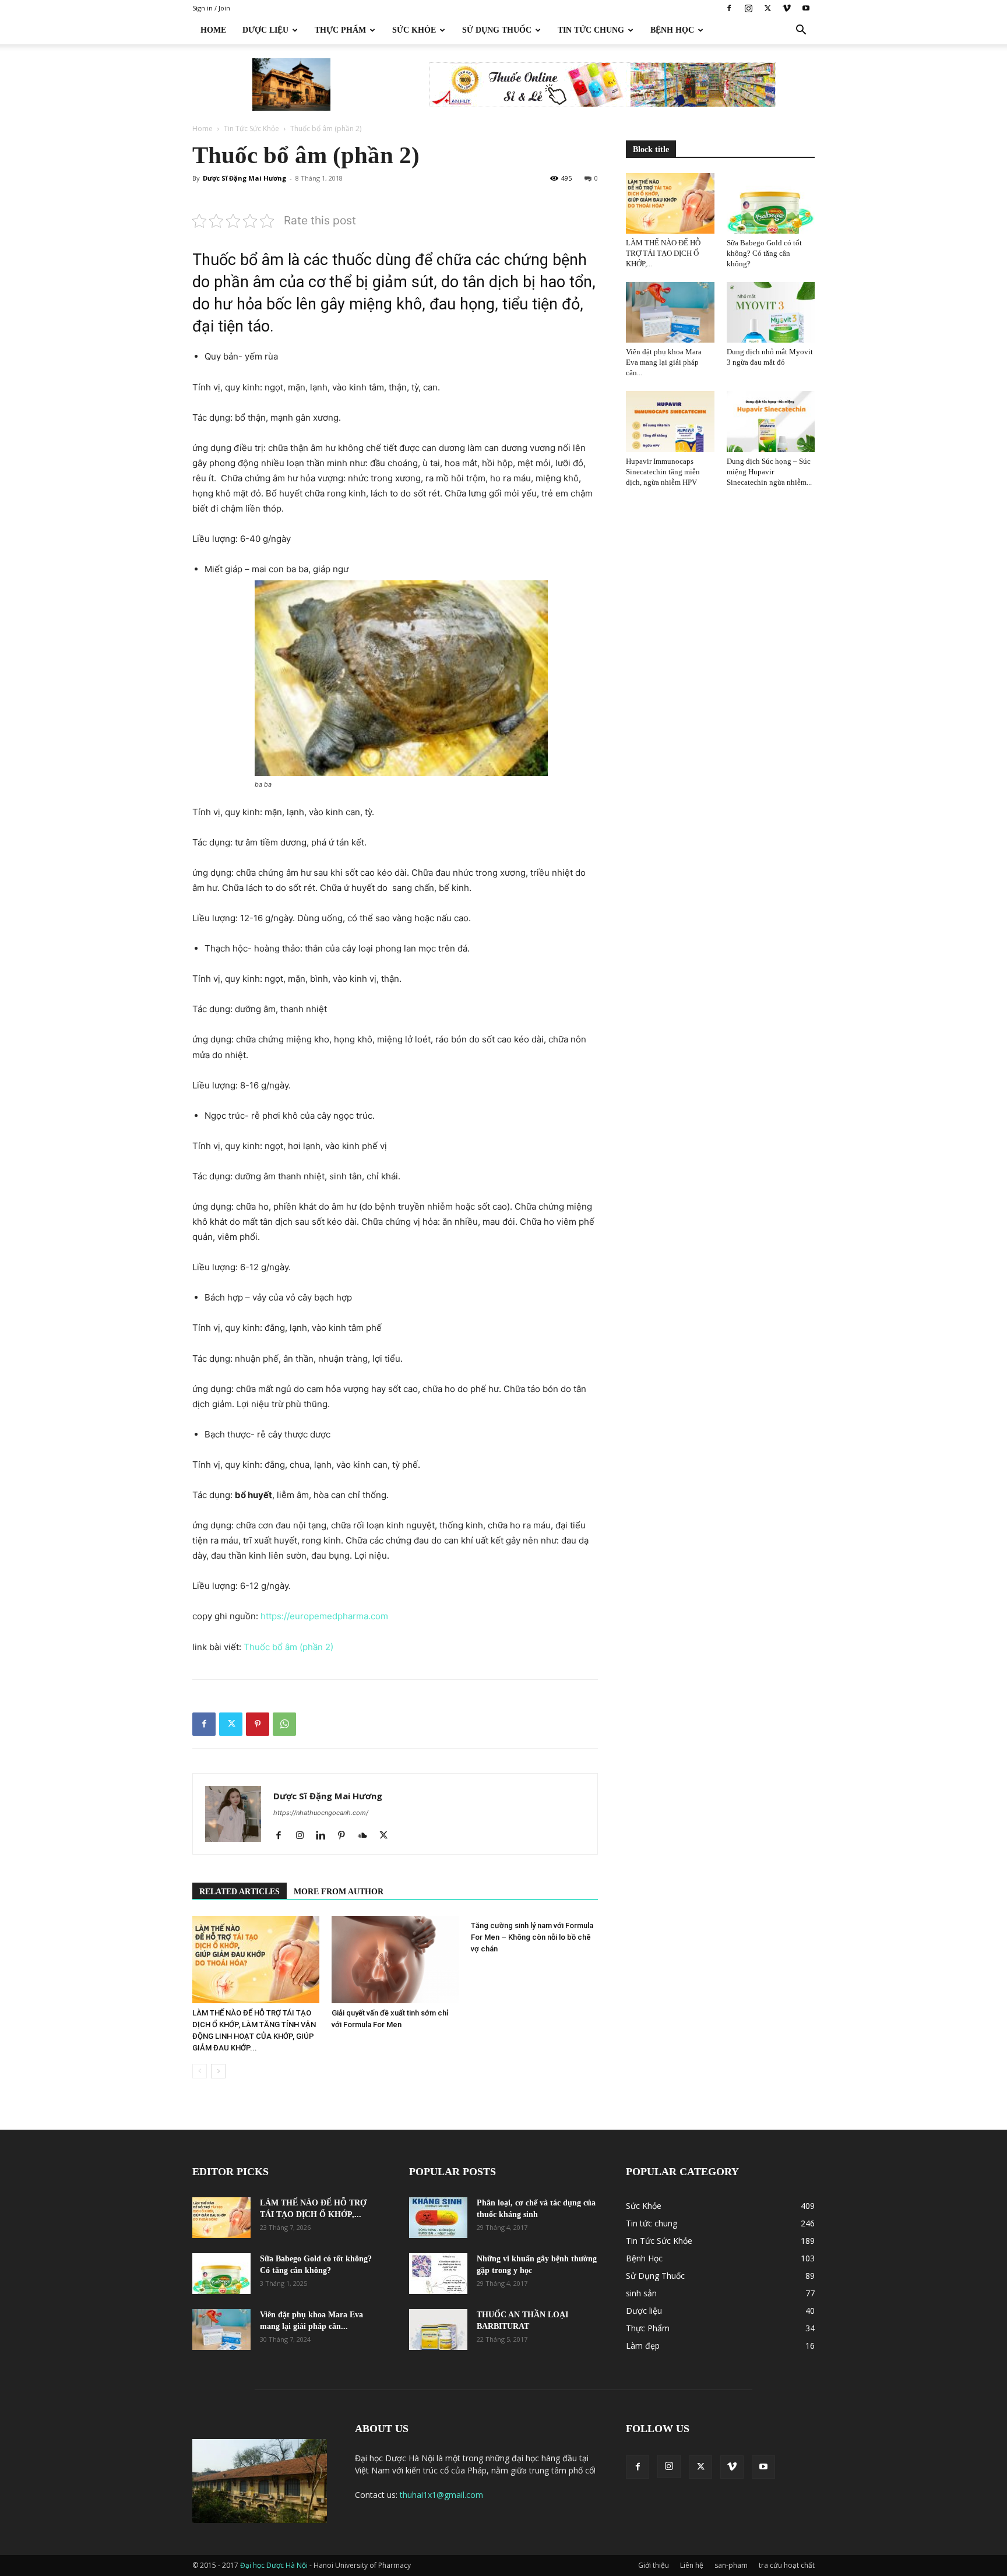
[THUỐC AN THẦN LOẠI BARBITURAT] (438, 2330)
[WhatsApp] (284, 1724)
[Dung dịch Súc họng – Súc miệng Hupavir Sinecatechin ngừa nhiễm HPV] (771, 421)
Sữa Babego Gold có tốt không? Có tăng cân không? (764, 253)
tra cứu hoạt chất (787, 2565)
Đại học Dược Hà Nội (275, 2565)
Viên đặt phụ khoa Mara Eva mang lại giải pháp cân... (664, 362)
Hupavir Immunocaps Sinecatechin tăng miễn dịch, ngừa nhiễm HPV (663, 472)
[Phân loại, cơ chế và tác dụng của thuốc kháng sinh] (438, 2218)
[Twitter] (767, 8)
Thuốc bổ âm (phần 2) (288, 1647)
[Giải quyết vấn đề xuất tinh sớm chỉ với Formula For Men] (395, 1960)
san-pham (731, 2565)
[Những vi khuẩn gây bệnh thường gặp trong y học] (438, 2274)
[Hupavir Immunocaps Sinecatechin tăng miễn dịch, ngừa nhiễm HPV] (670, 421)
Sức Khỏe (414, 30)
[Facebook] (729, 8)
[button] (801, 31)
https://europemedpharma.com (324, 1616)
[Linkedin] (325, 1836)
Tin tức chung (591, 30)
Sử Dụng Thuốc (497, 30)
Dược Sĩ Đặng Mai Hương (244, 178)
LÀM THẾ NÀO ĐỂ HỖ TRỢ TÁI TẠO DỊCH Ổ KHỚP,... (663, 253)
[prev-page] (200, 2071)
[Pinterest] (258, 1724)
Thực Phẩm (340, 30)
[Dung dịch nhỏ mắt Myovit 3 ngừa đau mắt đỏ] (771, 312)
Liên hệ (692, 2565)
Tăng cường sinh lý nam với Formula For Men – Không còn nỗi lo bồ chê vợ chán (532, 1937)
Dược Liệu (265, 30)
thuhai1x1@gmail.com (441, 2495)
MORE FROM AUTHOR (339, 1892)
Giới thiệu (654, 2565)
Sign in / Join (211, 8)
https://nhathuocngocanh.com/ (321, 1813)
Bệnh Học (672, 30)
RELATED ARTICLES (240, 1892)
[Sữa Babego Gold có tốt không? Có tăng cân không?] (771, 203)
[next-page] (218, 2071)
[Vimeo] (787, 8)
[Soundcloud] (367, 1836)
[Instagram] (748, 8)
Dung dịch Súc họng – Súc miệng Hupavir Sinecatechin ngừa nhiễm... (769, 472)
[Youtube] (806, 8)
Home (213, 30)
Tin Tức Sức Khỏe (251, 128)
